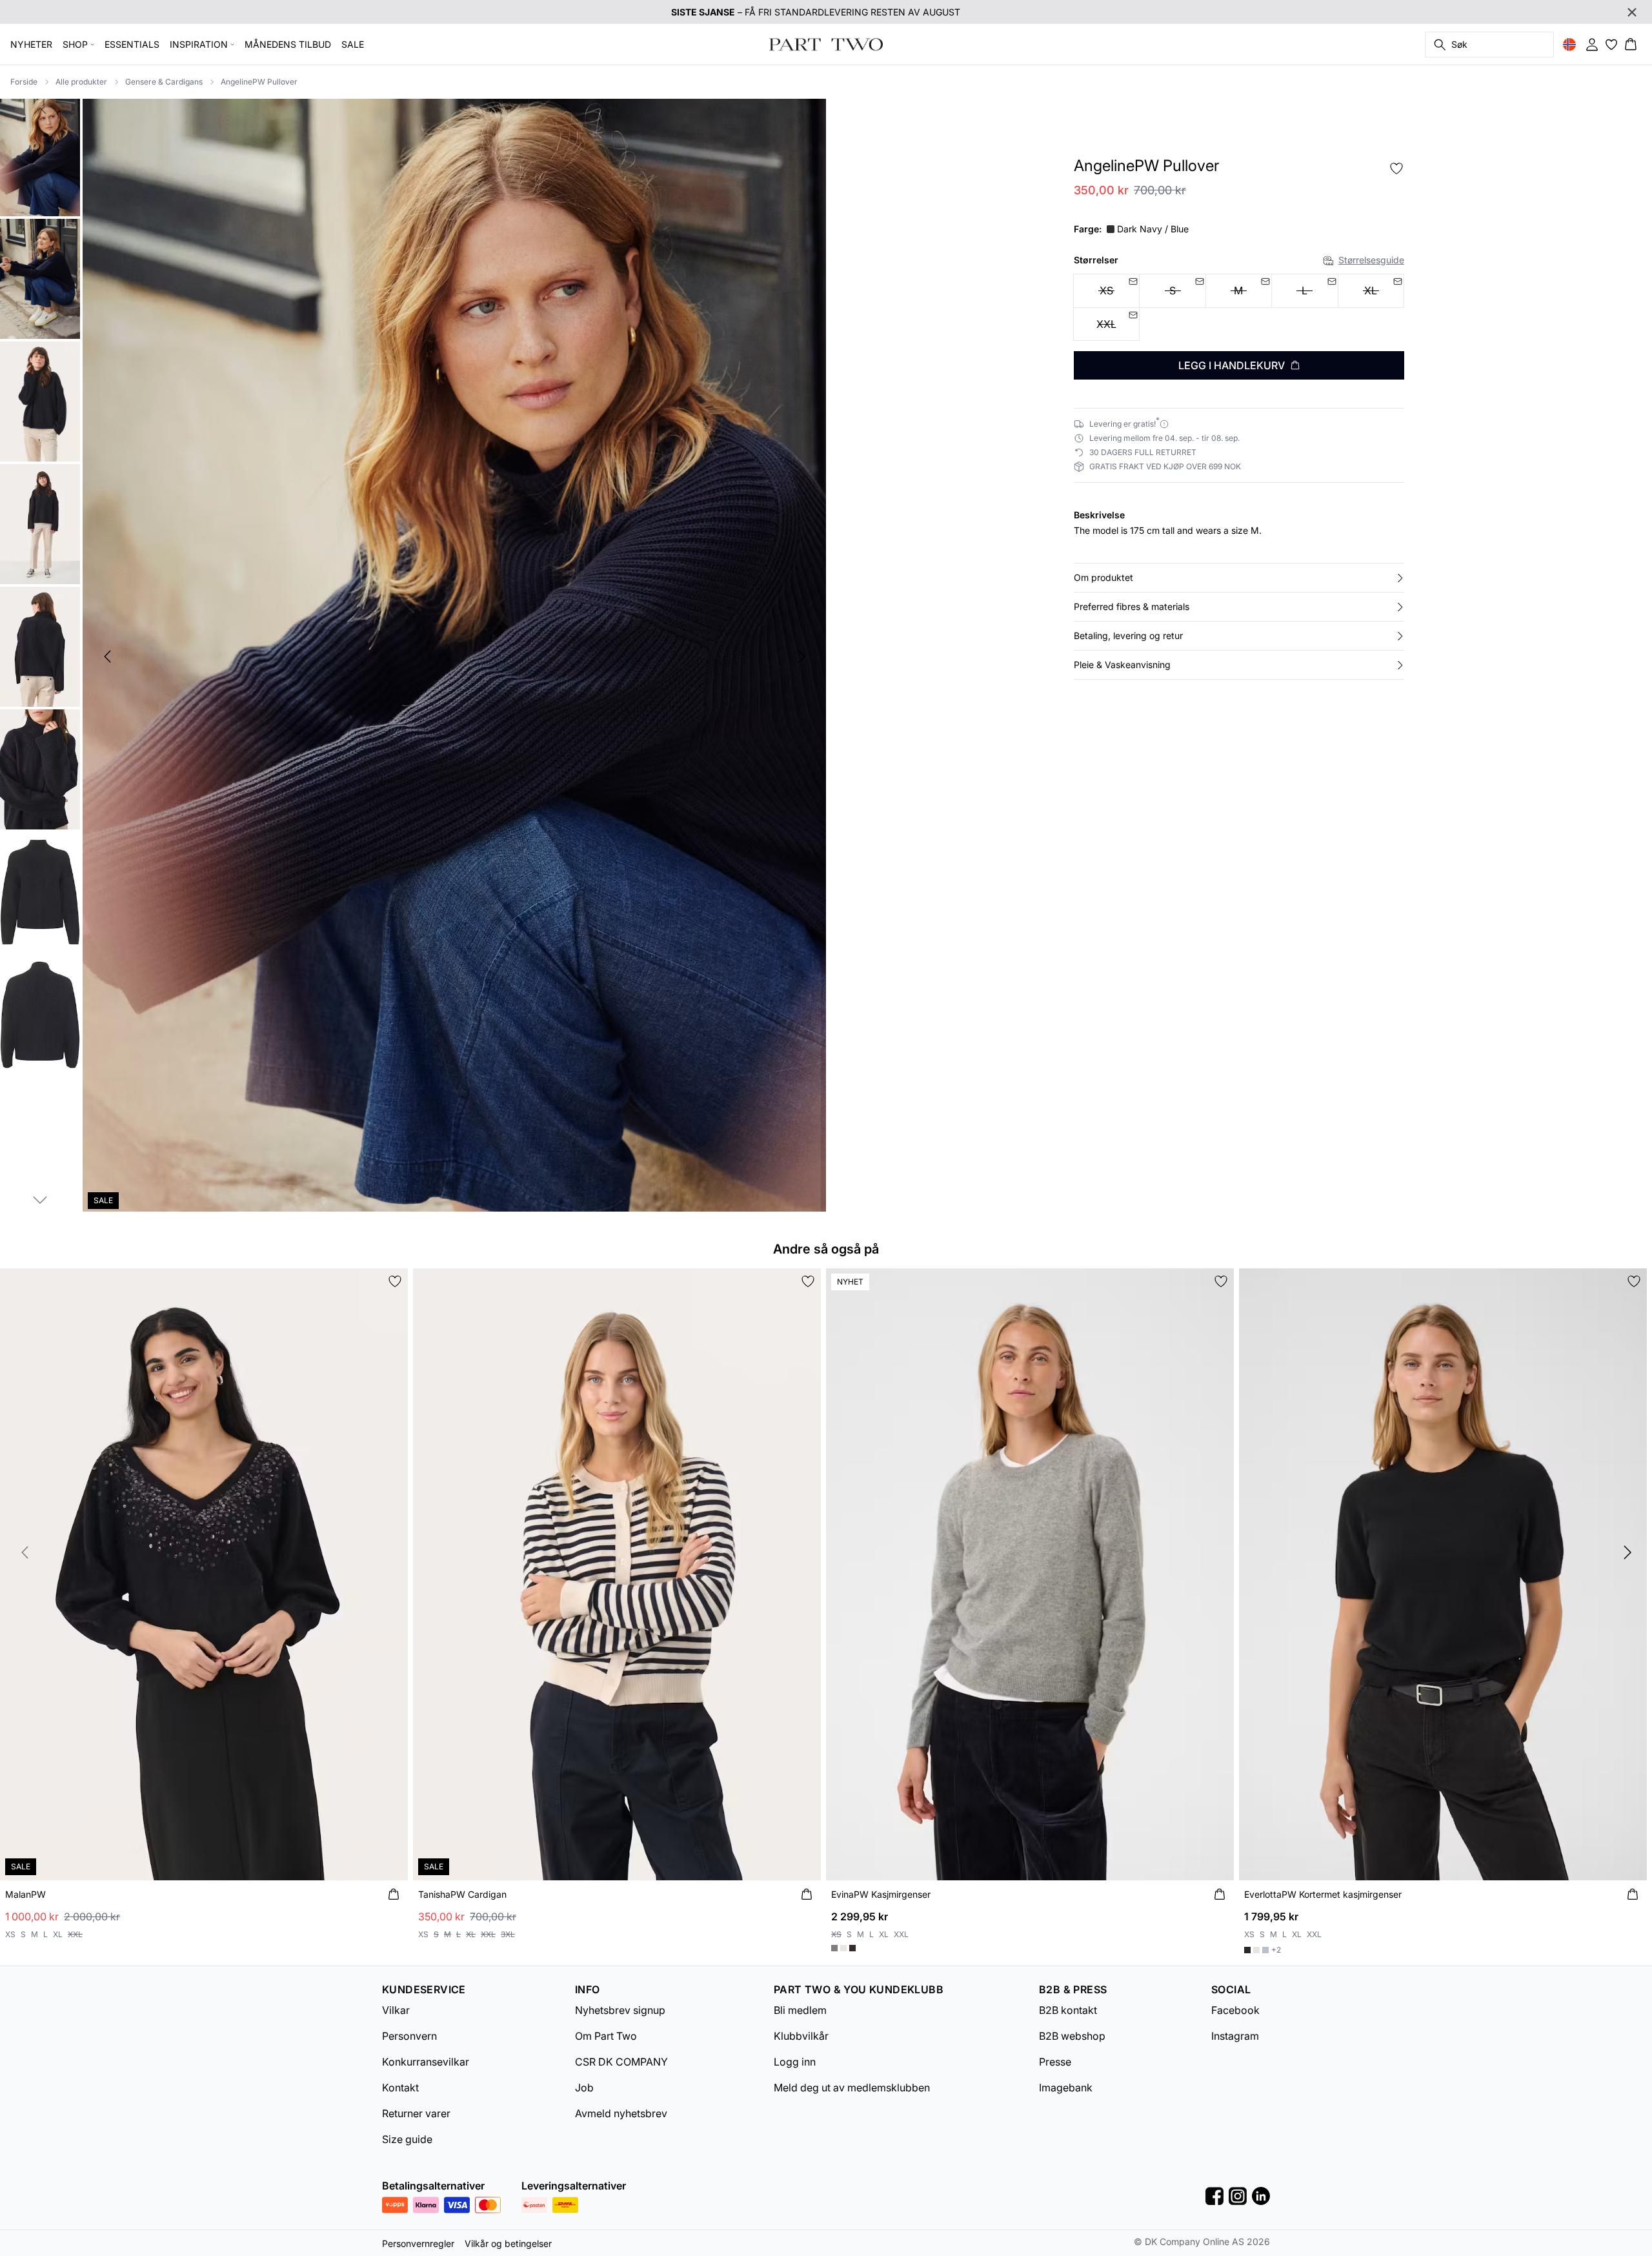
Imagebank (1066, 2088)
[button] (1239, 578)
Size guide (407, 2139)
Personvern (409, 2036)
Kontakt (400, 2088)
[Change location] (1569, 45)
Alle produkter (81, 82)
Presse (1055, 2062)
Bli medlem (800, 2010)
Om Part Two (606, 2036)
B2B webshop (1072, 2036)
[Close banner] (1632, 12)
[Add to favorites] (1396, 168)
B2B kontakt (1068, 2010)
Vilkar (396, 2010)
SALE (353, 44)
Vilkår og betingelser (508, 2243)
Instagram (1235, 2036)
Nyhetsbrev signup (620, 2010)
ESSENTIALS (132, 44)
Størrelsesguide (1371, 260)
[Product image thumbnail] (40, 156)
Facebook (1235, 2010)
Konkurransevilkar (426, 2062)
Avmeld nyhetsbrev (621, 2113)
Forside (24, 82)
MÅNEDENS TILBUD (288, 44)
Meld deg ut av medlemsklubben (852, 2088)
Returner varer (416, 2113)
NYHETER (31, 44)
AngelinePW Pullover (259, 82)
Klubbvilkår (801, 2036)
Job (584, 2088)
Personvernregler (418, 2243)
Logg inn (795, 2062)
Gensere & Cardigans (164, 82)
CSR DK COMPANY (621, 2062)
